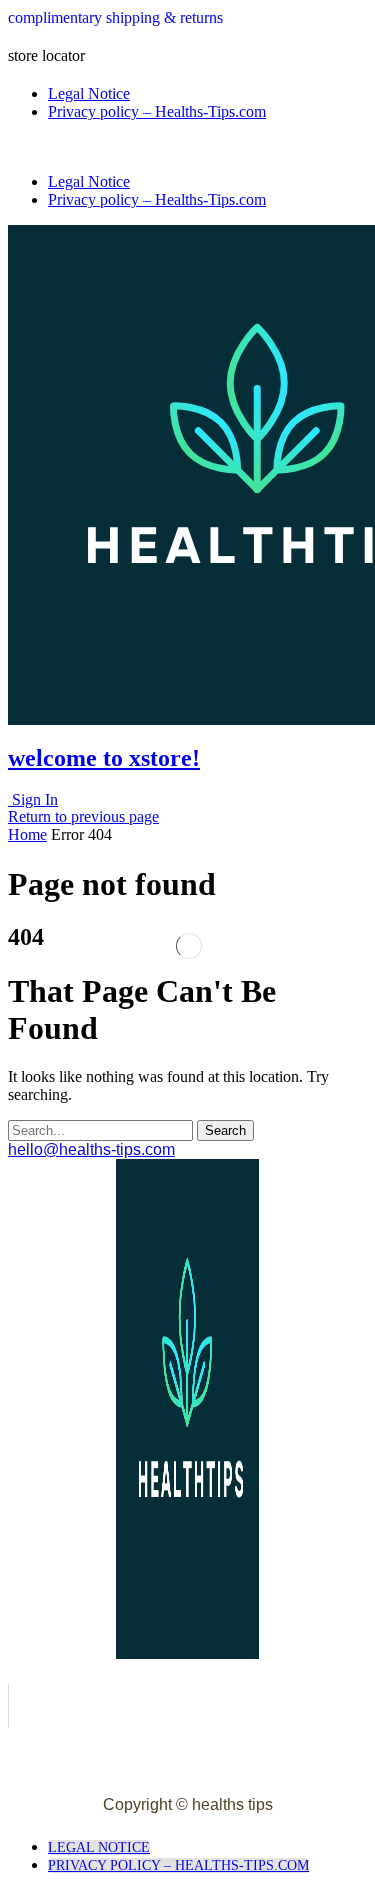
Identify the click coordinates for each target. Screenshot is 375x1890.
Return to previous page (83, 816)
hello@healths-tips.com (91, 1149)
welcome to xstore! (104, 758)
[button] (115, 17)
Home (27, 834)
